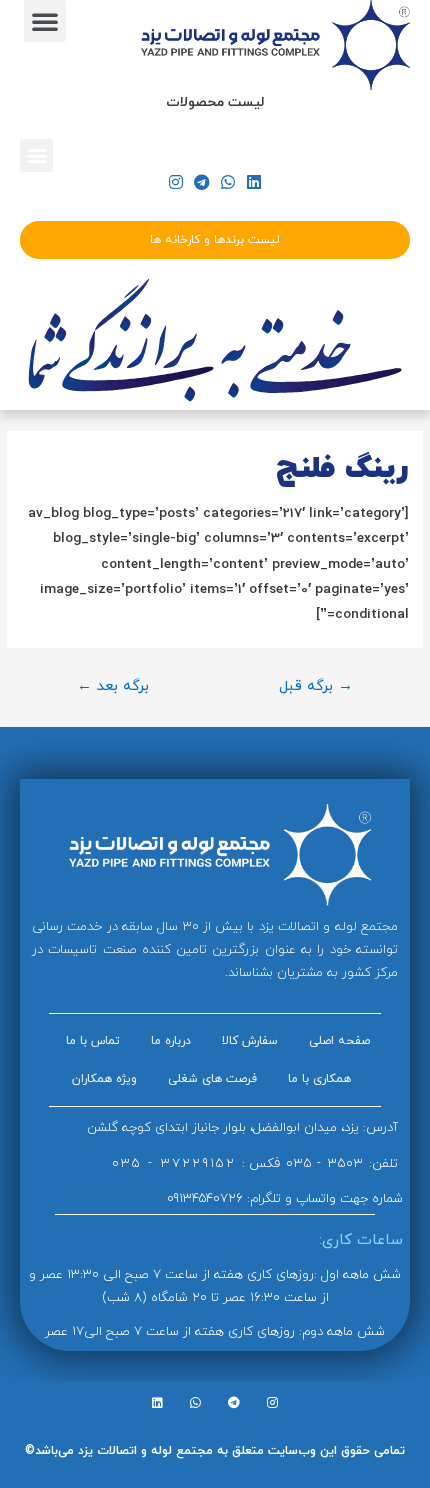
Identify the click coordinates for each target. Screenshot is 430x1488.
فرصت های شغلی (212, 1079)
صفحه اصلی (339, 1041)
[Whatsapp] (228, 181)
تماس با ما (93, 1041)
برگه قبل (316, 686)
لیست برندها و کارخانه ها (214, 240)
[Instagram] (175, 181)
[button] (45, 21)
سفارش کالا (250, 1041)
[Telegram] (201, 181)
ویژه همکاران (104, 1079)
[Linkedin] (254, 181)
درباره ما (171, 1041)
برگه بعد (113, 686)
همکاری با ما (319, 1079)
